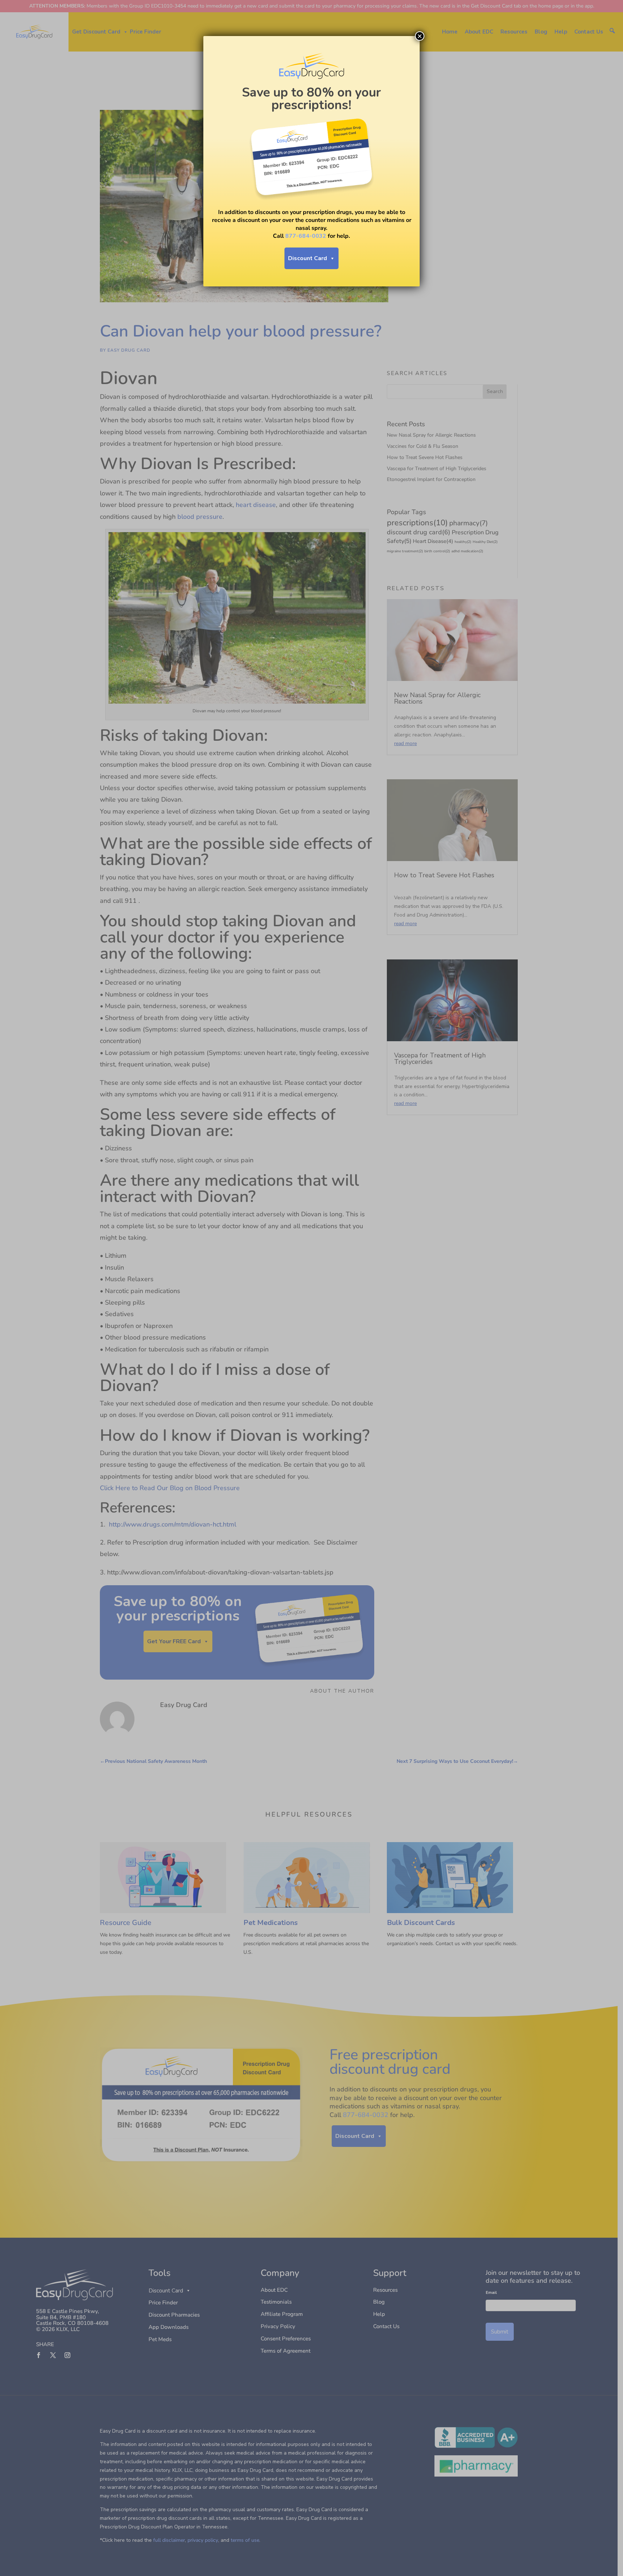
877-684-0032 (306, 236)
